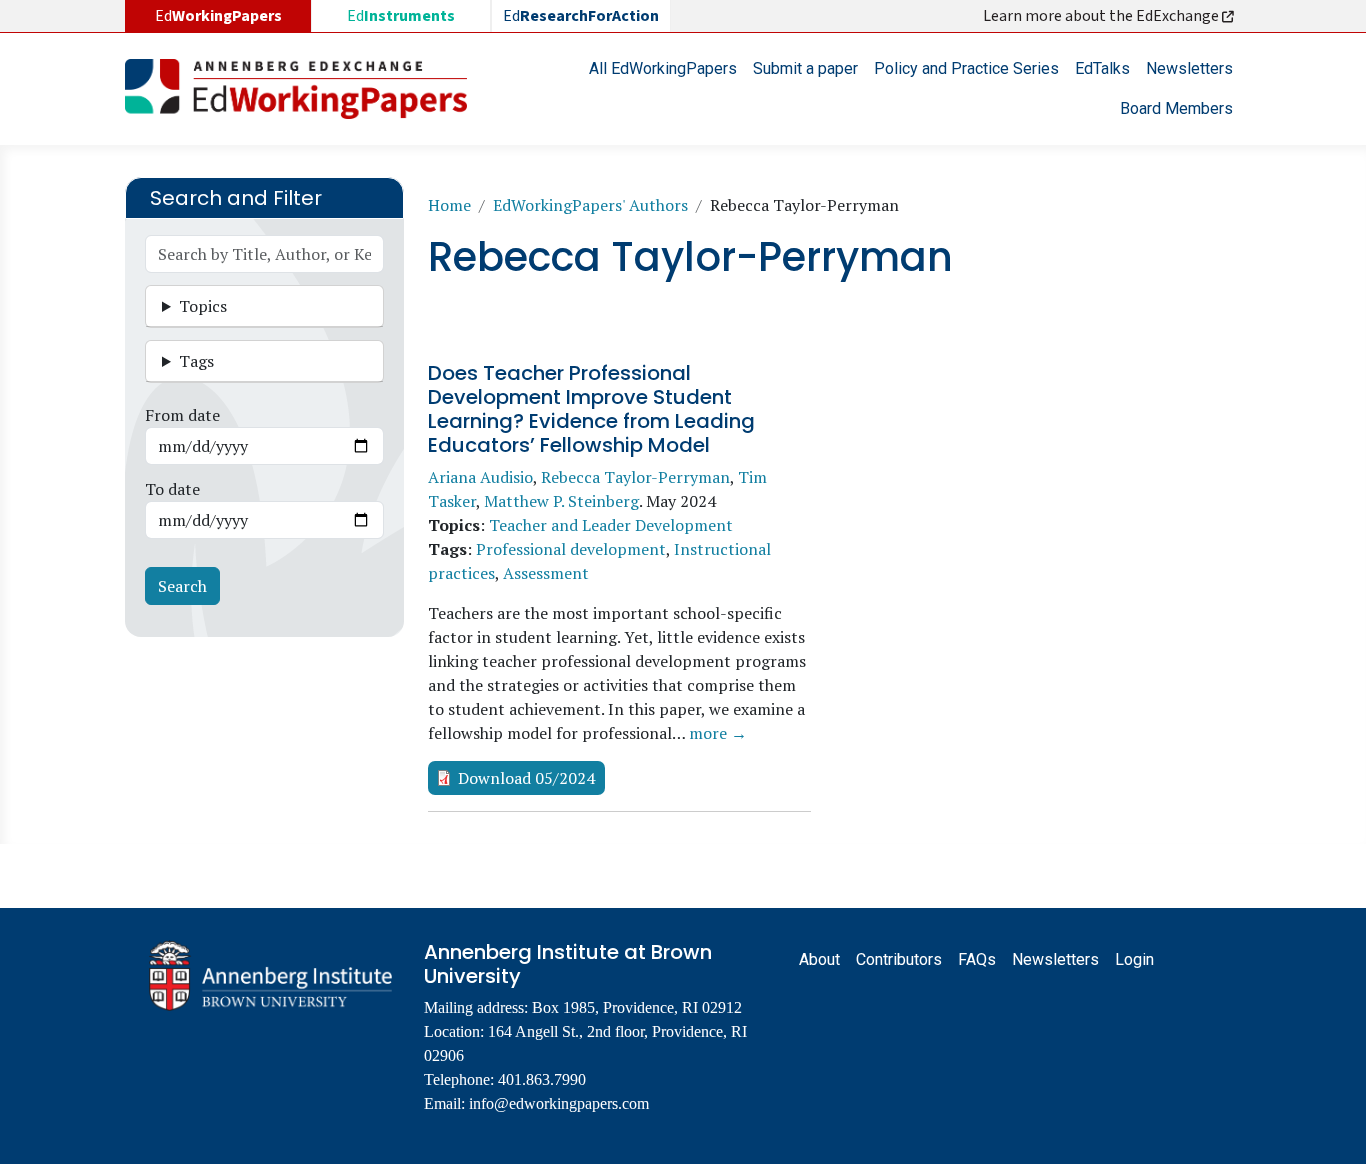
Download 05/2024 (526, 778)
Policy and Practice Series (966, 68)
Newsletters (1189, 68)
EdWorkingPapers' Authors (590, 205)
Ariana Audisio (480, 477)
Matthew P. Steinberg (561, 501)
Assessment (546, 573)
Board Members (1176, 108)
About (819, 959)
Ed (401, 16)
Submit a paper (805, 68)
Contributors (899, 959)
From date (182, 415)
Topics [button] (203, 306)
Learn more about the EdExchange (1102, 16)
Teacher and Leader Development (611, 525)
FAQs (977, 959)
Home (449, 205)
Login (1134, 959)
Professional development (571, 549)
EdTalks (1102, 68)
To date (172, 489)
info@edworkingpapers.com (559, 1103)
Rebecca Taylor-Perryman (635, 477)
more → (718, 733)
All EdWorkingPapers (663, 68)
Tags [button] (196, 361)
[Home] (304, 89)
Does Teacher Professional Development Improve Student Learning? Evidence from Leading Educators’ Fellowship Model (591, 409)
